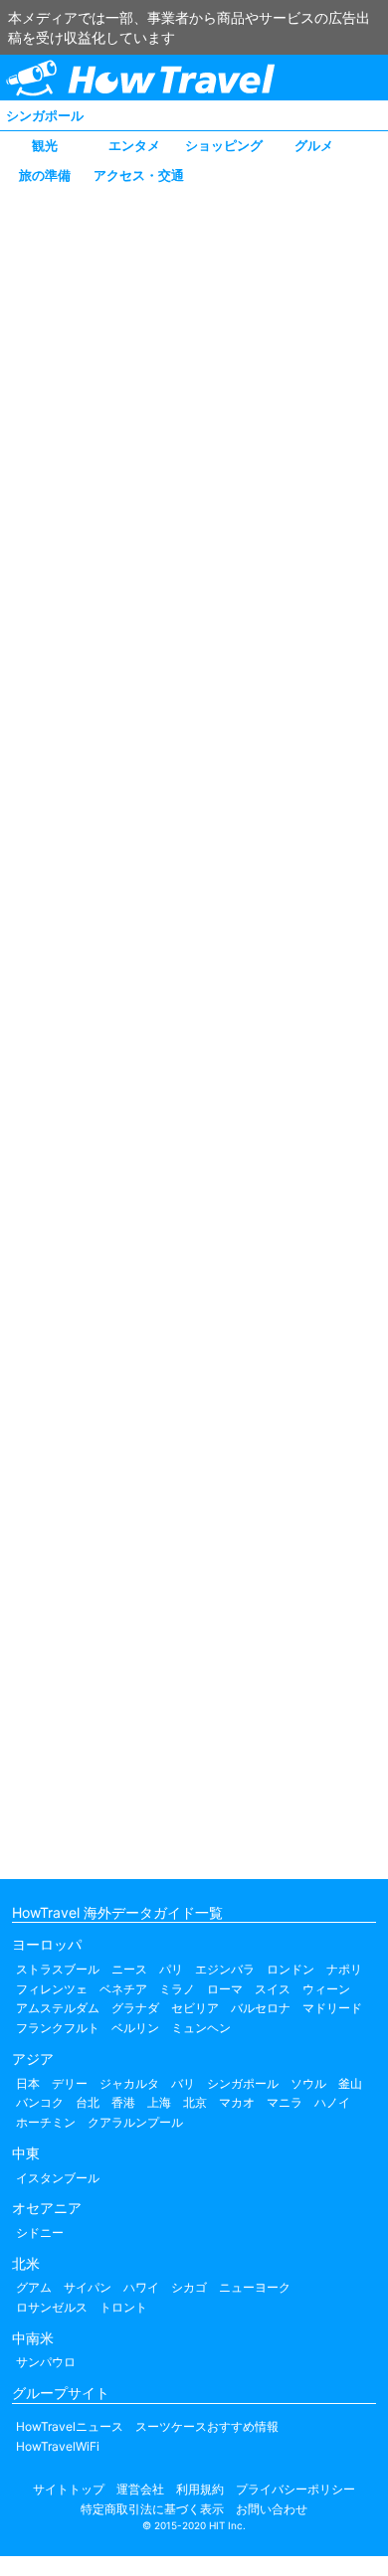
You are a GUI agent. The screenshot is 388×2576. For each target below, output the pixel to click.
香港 (123, 2102)
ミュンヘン (201, 2028)
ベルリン (135, 2028)
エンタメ (134, 145)
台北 (88, 2102)
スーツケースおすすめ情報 (207, 2426)
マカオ (237, 2102)
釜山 (350, 2083)
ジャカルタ (129, 2083)
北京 (195, 2102)
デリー (70, 2083)
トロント (123, 2307)
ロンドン (291, 1969)
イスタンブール (58, 2178)
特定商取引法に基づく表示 (152, 2509)
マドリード (332, 2008)
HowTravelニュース (70, 2426)
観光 (45, 145)
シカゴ (189, 2287)
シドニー (40, 2233)
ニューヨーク (255, 2287)
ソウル (308, 2083)
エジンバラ (225, 1969)
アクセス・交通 (139, 175)
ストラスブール (58, 1969)
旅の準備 (45, 175)
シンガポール (45, 115)
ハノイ (332, 2102)
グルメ (314, 145)
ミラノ (177, 1989)
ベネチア (123, 1989)
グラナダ (135, 2008)
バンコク (40, 2102)
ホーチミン (46, 2122)
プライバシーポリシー (295, 2489)
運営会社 (140, 2489)
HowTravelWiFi (58, 2446)
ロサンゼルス (52, 2307)
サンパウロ (46, 2362)
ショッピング (224, 145)
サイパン (88, 2287)
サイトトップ (69, 2489)
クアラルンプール (135, 2122)
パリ (171, 1969)
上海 (159, 2102)
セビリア (195, 2008)
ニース (129, 1969)
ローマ (225, 1989)
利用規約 (200, 2489)
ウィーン (326, 1989)
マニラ (285, 2102)
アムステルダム (58, 2008)
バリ (183, 2083)
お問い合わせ (272, 2509)
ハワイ (141, 2287)
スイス (273, 1989)
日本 (28, 2083)
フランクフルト (58, 2028)
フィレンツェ (52, 1989)
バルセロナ (261, 2008)
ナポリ (344, 1969)
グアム (34, 2287)
